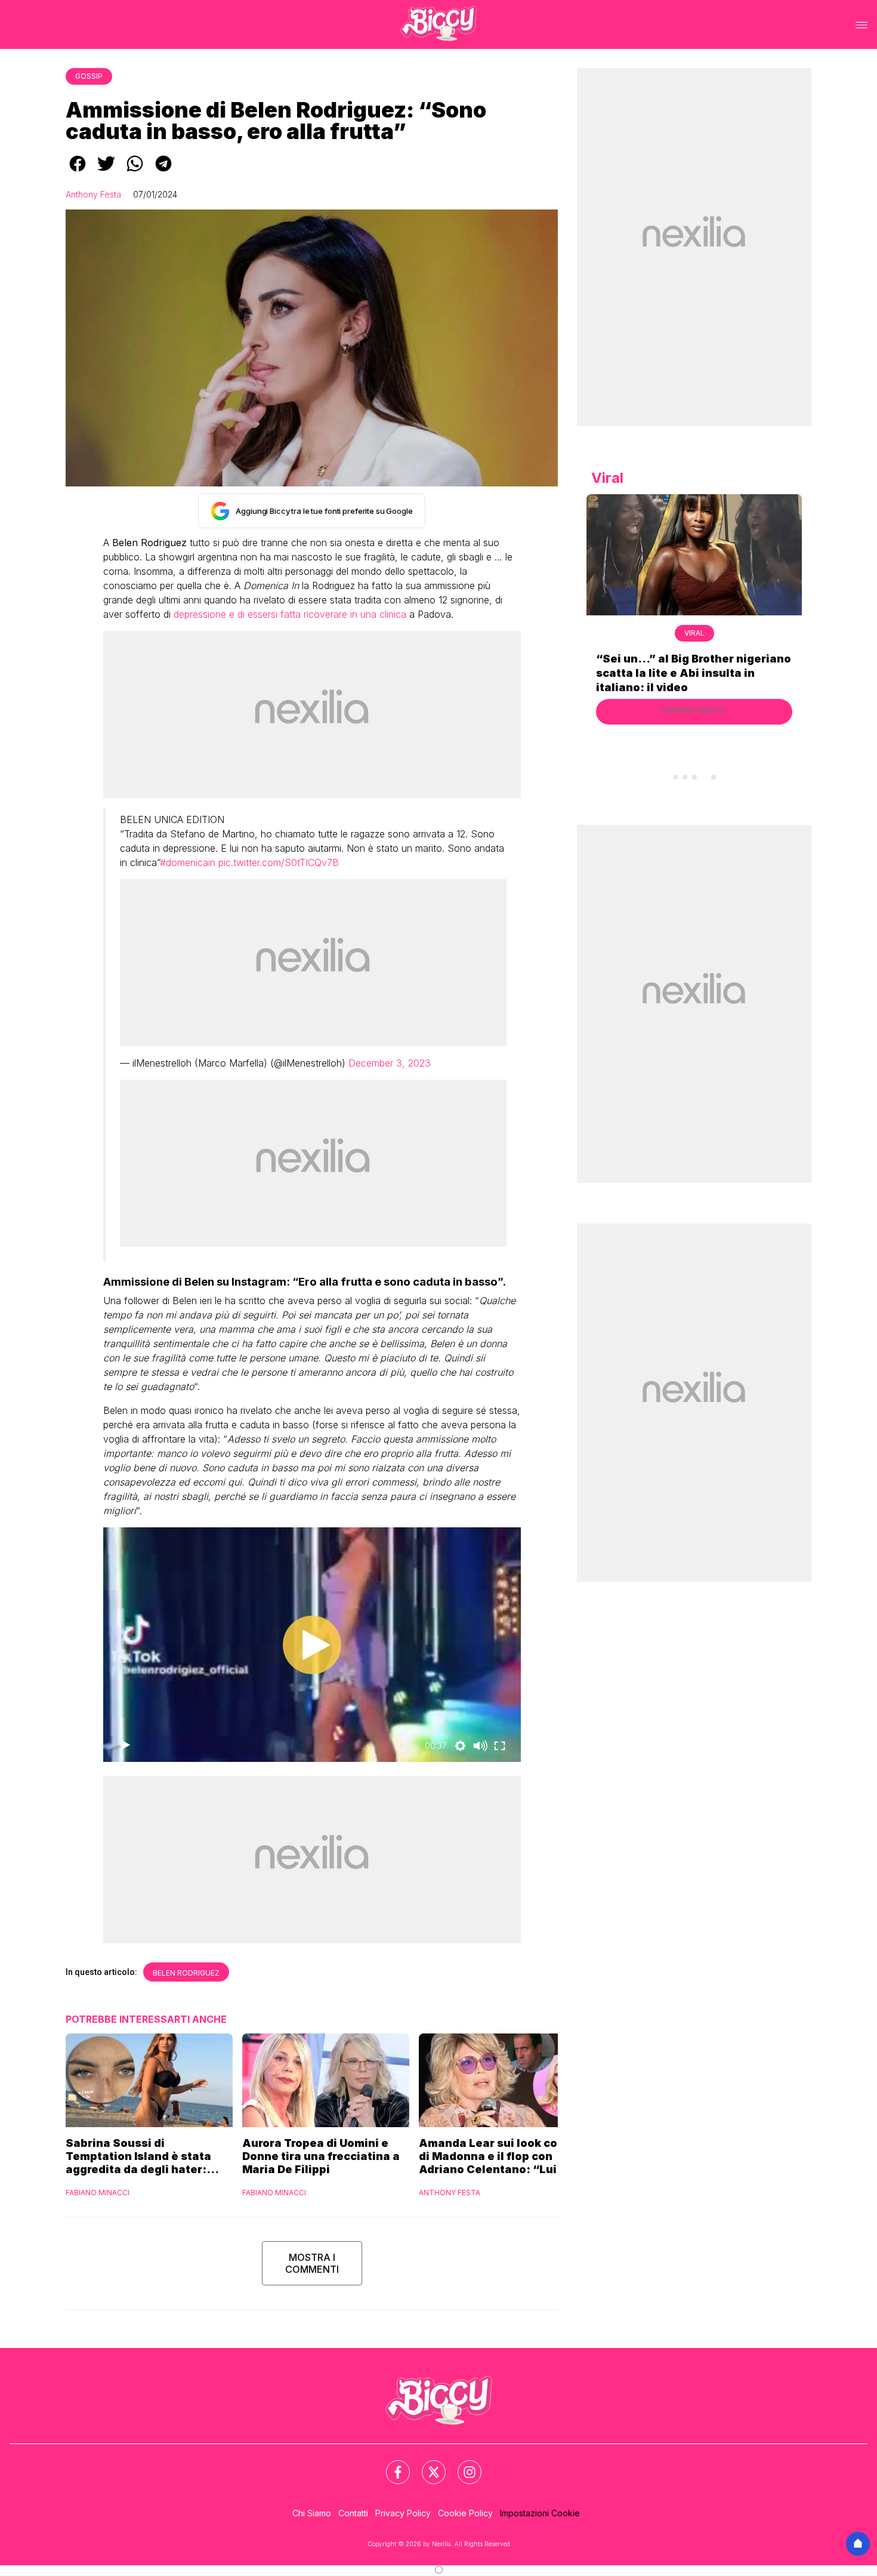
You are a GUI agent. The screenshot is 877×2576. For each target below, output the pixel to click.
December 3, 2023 (390, 1063)
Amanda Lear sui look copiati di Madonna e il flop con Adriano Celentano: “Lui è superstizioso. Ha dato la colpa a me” (501, 2156)
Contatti (353, 2513)
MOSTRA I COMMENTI (312, 2263)
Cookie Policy (465, 2513)
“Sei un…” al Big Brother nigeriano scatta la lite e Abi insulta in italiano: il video (694, 673)
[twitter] (106, 172)
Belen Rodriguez (186, 1973)
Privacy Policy (403, 2513)
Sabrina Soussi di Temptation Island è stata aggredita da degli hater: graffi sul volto (138, 2156)
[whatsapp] (135, 172)
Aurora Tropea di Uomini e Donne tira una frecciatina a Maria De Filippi (321, 2156)
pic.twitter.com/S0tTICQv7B (279, 862)
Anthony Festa (93, 194)
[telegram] (163, 172)
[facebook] (78, 172)
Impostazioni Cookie (540, 2513)
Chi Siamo (312, 2513)
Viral (694, 633)
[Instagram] (462, 2465)
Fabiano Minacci (98, 2193)
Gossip (89, 76)
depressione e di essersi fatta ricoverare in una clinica (290, 614)
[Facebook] (391, 2465)
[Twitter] (427, 2465)
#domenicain (188, 862)
